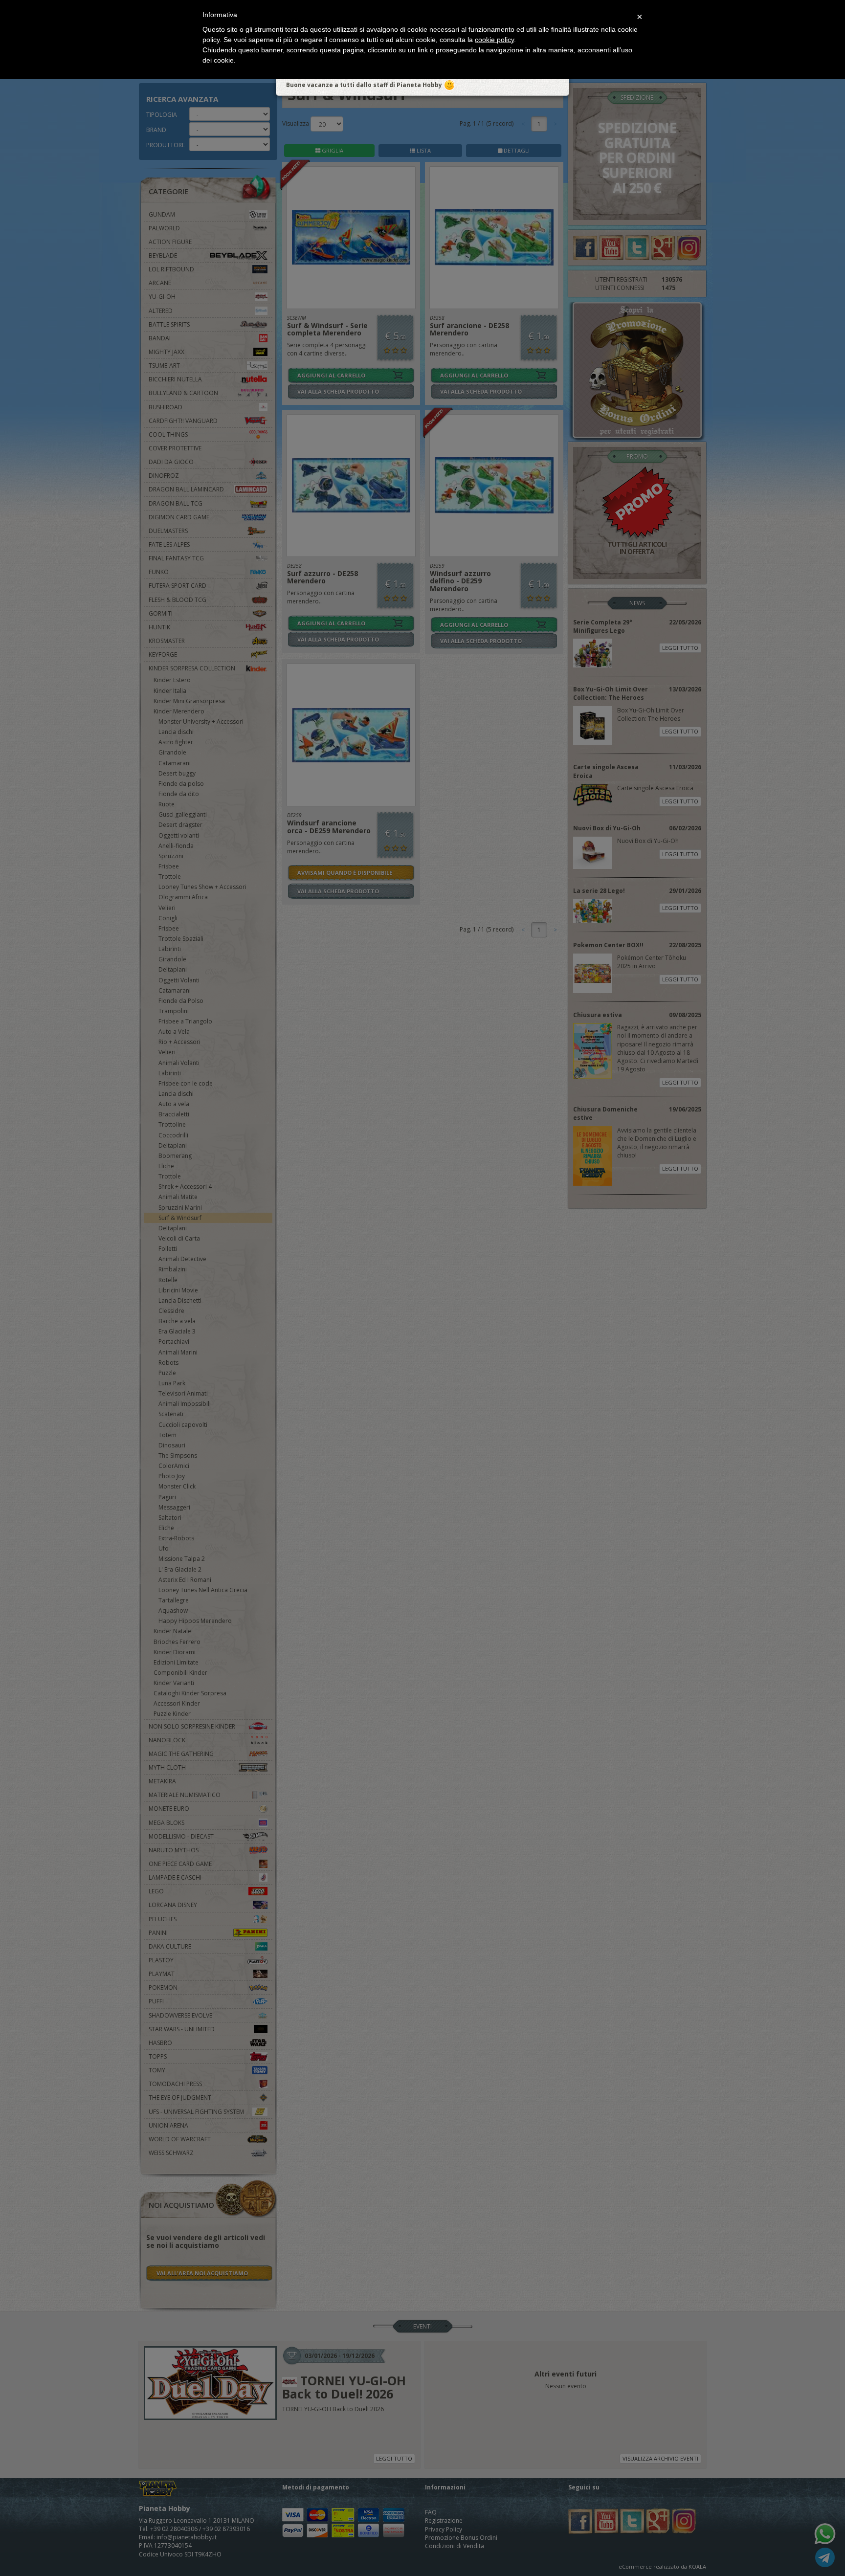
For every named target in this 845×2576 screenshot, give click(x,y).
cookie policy (494, 40)
